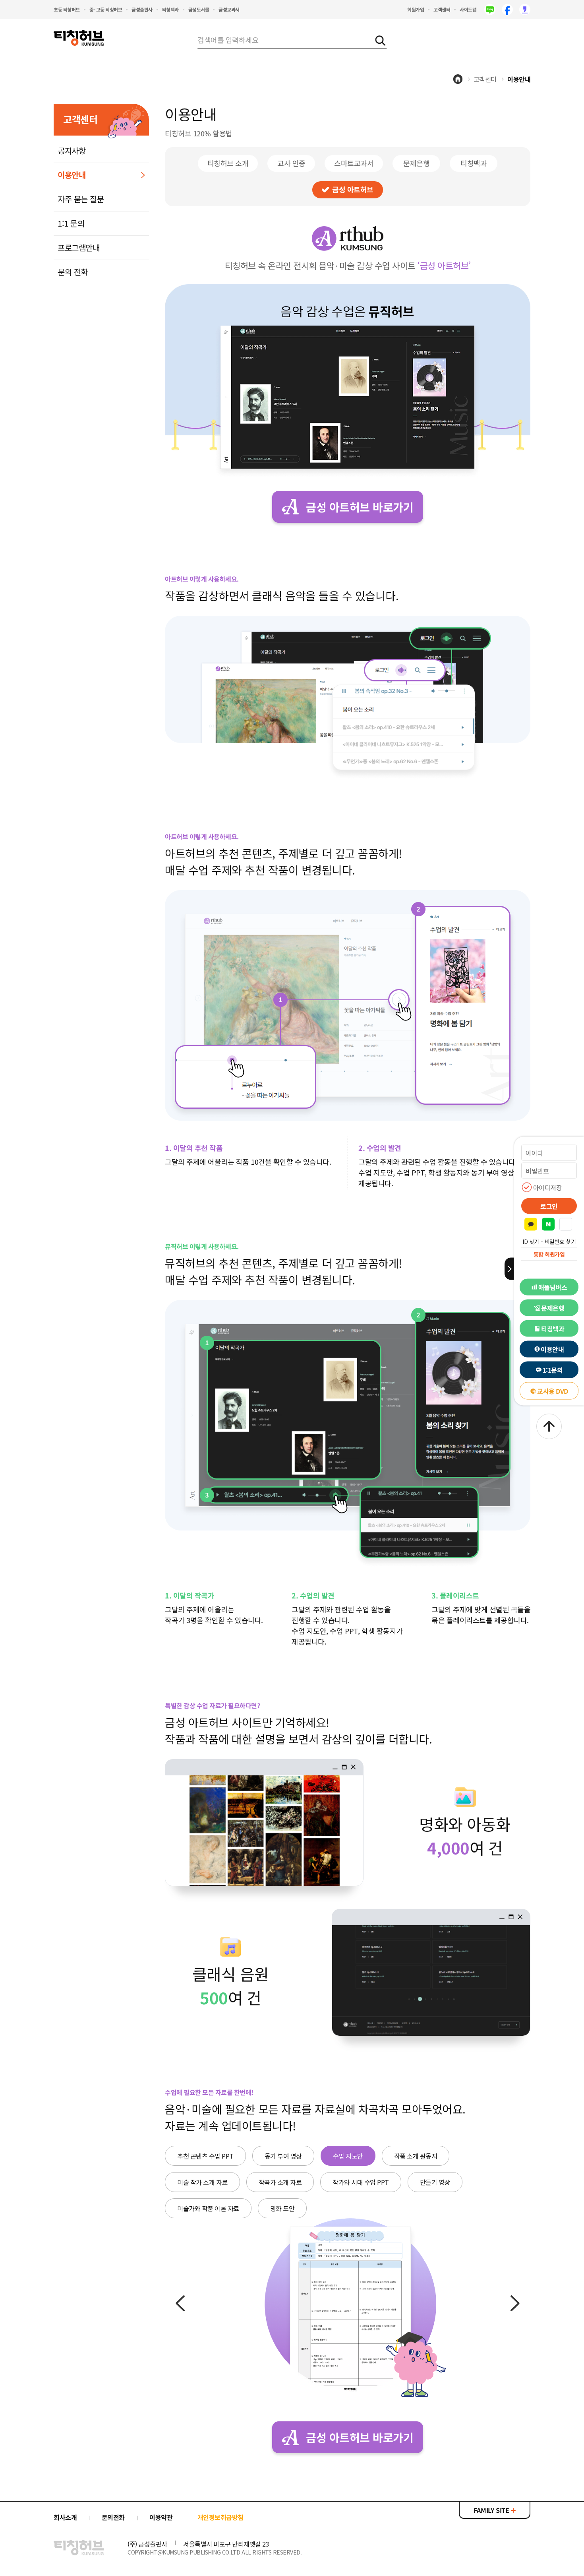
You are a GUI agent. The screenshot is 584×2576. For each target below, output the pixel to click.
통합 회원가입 (549, 1254)
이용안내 (552, 1349)
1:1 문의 (71, 223)
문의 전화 (73, 272)
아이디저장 (548, 1187)
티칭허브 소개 (228, 163)
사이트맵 (468, 9)
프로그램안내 (78, 247)
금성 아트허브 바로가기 (360, 507)
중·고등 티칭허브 (106, 9)
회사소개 (65, 2517)
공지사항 (72, 150)
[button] (566, 1224)
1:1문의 (553, 1370)
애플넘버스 (553, 1287)
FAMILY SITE (492, 2510)
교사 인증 (291, 163)
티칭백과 (170, 9)
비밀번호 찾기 (560, 1241)
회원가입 (416, 9)
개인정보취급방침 (220, 2517)
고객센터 (442, 9)
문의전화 (113, 2517)
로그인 (549, 1206)
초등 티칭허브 (67, 9)
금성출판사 (142, 9)
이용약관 (161, 2517)
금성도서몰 (199, 9)
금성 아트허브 (353, 189)
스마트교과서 (354, 163)
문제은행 (553, 1308)
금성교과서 (229, 9)
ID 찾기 (531, 1241)
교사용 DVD (553, 1391)
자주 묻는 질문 (81, 199)
